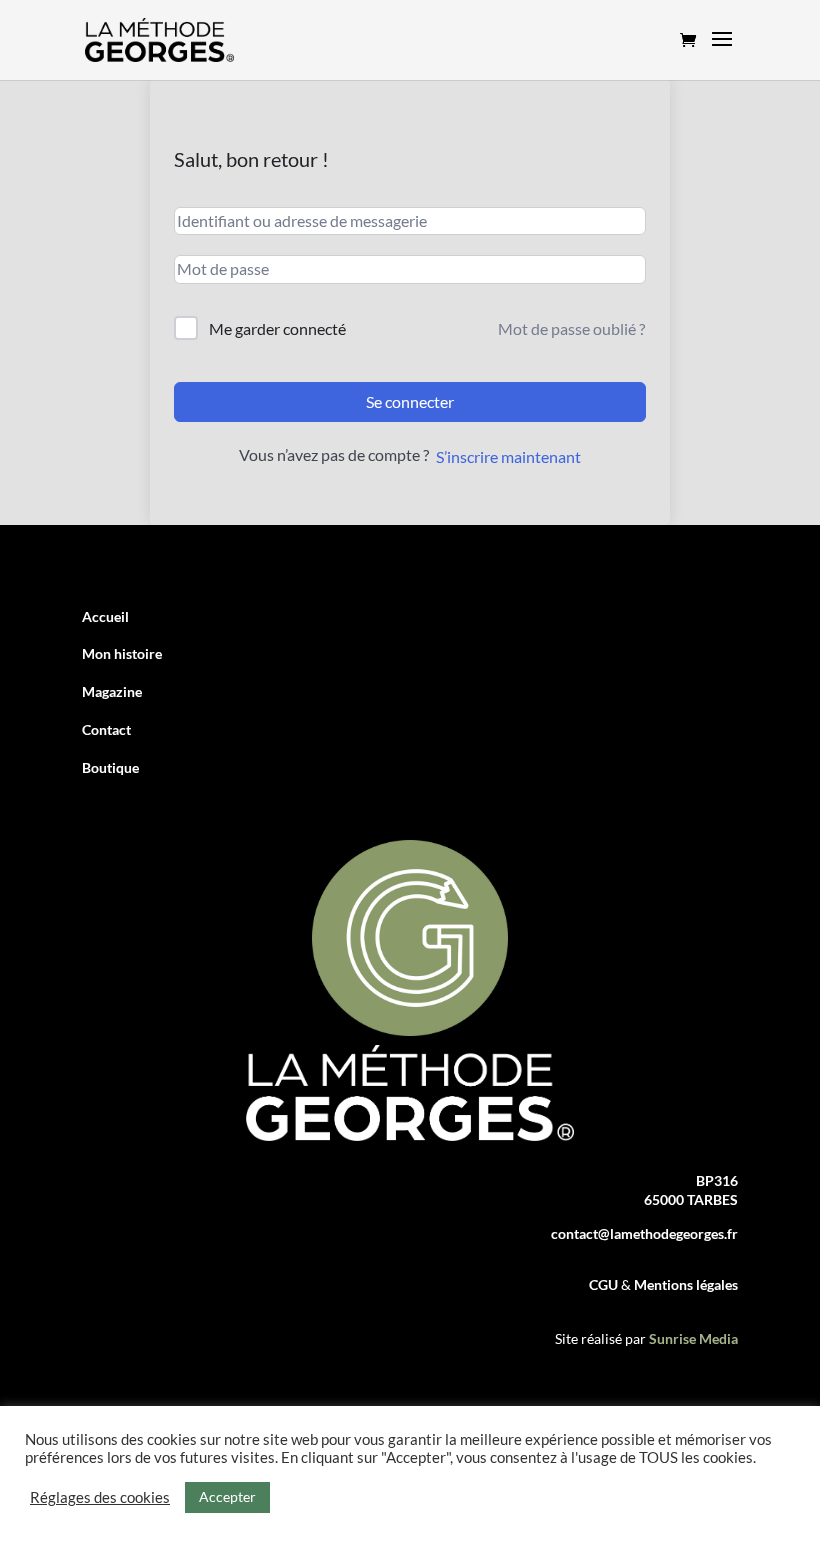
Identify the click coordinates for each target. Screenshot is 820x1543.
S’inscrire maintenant (508, 456)
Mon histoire (122, 653)
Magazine (112, 691)
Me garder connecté (277, 328)
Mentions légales (686, 1284)
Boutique (110, 767)
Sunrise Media (693, 1338)
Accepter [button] (227, 1496)
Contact (106, 729)
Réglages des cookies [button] (100, 1497)
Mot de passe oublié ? (571, 328)
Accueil (105, 616)
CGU (605, 1284)
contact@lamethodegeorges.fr (644, 1233)
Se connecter (410, 401)
